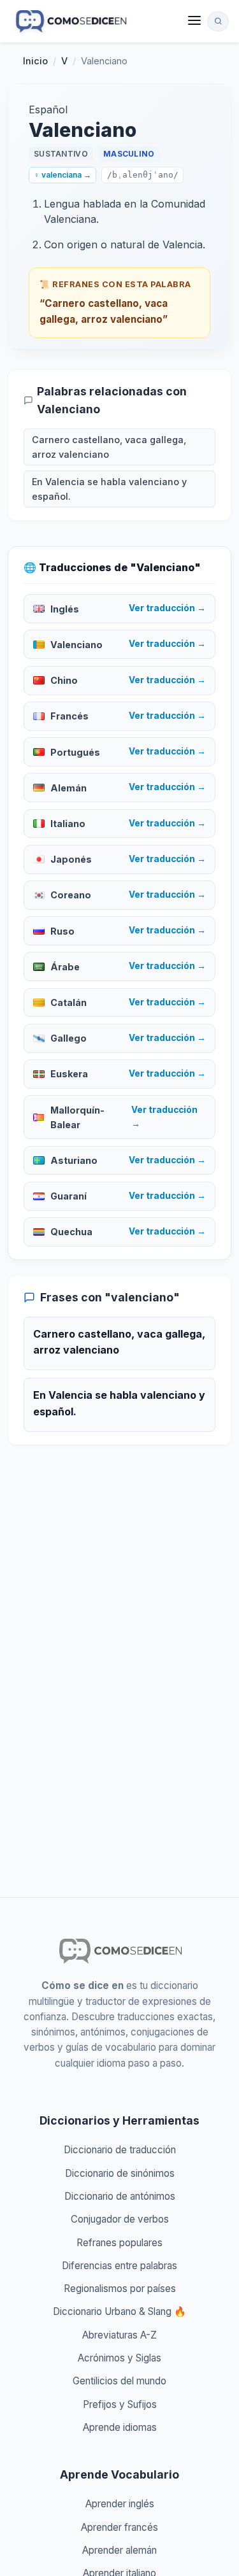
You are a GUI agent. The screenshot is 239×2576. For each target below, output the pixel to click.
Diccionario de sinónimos (120, 2173)
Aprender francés (119, 2527)
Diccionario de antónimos (120, 2196)
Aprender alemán (119, 2550)
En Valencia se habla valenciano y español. (109, 489)
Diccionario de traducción (120, 2150)
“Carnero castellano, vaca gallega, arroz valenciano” (104, 311)
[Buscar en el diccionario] (218, 21)
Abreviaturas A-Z (119, 2335)
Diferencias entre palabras (119, 2266)
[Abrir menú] (194, 21)
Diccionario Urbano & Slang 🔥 (119, 2311)
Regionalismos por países (120, 2289)
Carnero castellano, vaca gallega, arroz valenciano (109, 447)
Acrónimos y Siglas (119, 2358)
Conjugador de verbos (120, 2219)
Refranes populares (119, 2243)
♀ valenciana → (62, 175)
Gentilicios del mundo (119, 2381)
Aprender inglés (120, 2504)
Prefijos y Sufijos (120, 2404)
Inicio (35, 61)
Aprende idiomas (120, 2427)
